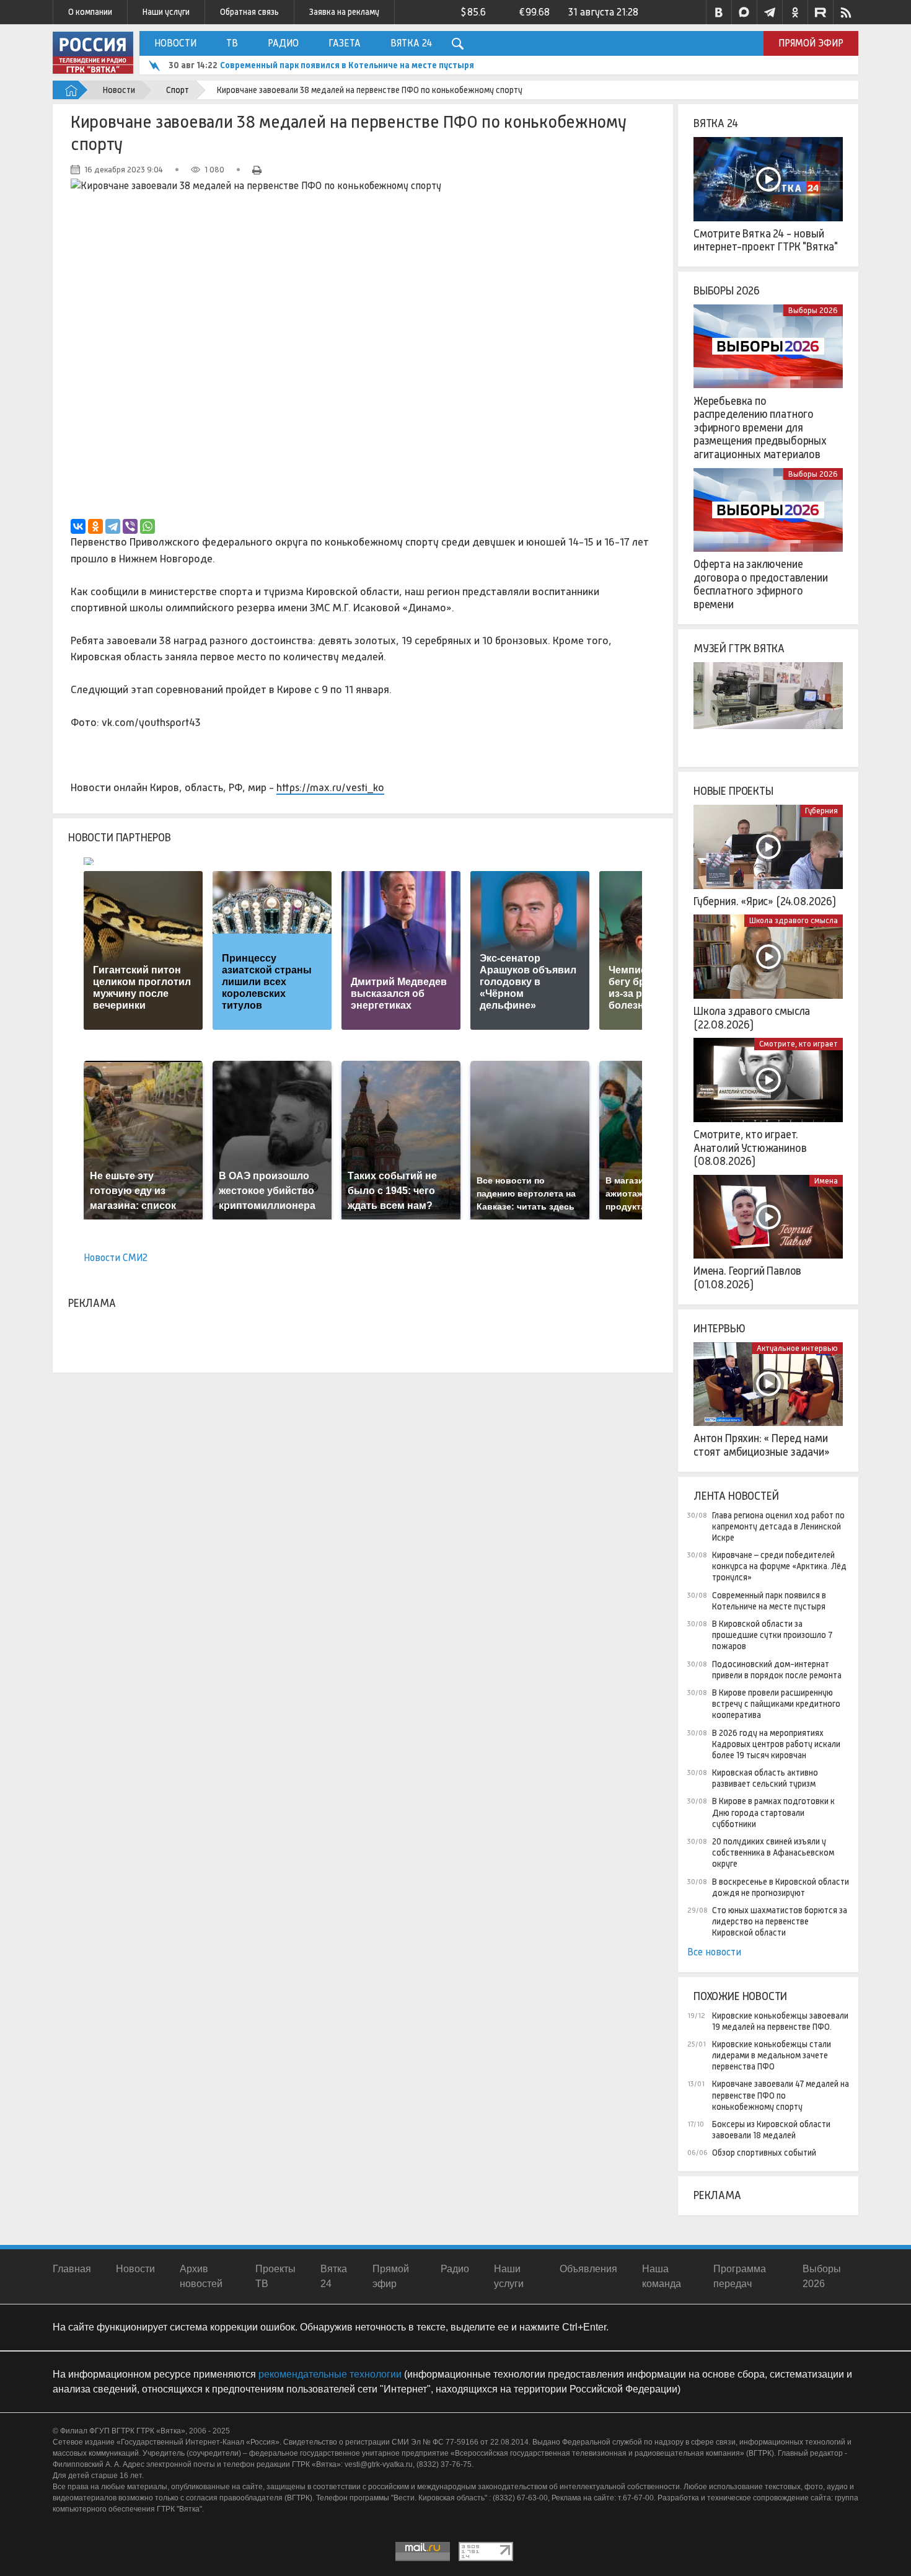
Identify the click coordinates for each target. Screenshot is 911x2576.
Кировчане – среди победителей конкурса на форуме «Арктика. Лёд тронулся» (779, 1566)
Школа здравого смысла (794, 920)
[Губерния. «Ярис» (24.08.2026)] (768, 847)
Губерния (821, 811)
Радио (283, 43)
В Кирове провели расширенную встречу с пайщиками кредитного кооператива (776, 1704)
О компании (90, 12)
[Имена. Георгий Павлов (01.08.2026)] (768, 1217)
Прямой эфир (811, 43)
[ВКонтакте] (78, 526)
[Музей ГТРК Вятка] (768, 704)
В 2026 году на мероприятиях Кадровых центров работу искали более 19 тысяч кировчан (776, 1744)
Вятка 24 (411, 43)
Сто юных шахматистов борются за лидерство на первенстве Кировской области (780, 1921)
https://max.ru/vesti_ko (330, 787)
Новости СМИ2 (116, 1258)
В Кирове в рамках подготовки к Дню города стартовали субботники (773, 1812)
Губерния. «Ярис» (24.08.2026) (765, 901)
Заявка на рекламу (344, 12)
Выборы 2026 (727, 291)
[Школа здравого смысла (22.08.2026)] (768, 957)
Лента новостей (736, 1496)
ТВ (232, 43)
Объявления (588, 2269)
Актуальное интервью (797, 1348)
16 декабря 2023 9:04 (124, 170)
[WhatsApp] (147, 526)
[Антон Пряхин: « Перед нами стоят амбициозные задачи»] (768, 1384)
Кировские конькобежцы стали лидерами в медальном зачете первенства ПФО (772, 2055)
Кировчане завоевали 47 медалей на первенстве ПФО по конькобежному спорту (781, 2095)
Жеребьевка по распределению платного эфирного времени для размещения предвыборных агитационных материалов (760, 428)
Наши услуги (166, 12)
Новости (175, 43)
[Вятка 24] (768, 179)
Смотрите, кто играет (799, 1044)
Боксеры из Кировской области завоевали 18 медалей (771, 2130)
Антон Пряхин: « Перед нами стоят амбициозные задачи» (762, 1445)
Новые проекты (733, 791)
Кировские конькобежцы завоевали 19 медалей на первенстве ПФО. (780, 2021)
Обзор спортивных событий (764, 2153)
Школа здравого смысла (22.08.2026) (752, 1018)
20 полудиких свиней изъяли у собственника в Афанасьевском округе (773, 1852)
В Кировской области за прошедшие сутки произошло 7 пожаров (772, 1635)
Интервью (720, 1329)
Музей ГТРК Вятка (739, 648)
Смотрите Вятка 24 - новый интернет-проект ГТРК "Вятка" (766, 241)
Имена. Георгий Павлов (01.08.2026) (747, 1278)
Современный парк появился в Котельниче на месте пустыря (347, 65)
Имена (826, 1181)
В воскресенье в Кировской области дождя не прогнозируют (781, 1887)
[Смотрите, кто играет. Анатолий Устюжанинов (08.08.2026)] (768, 1080)
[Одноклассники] (95, 526)
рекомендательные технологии (330, 2374)
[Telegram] (113, 526)
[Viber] (130, 526)
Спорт (178, 90)
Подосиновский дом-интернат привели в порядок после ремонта (777, 1670)
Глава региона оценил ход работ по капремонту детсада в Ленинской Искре (778, 1526)
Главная (72, 2269)
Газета (345, 43)
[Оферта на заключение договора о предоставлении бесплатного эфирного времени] (768, 510)
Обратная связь (249, 12)
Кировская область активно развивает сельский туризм (765, 1778)
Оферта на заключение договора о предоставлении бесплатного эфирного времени (761, 584)
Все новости (714, 1952)
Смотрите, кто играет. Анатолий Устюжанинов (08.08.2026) (750, 1148)
